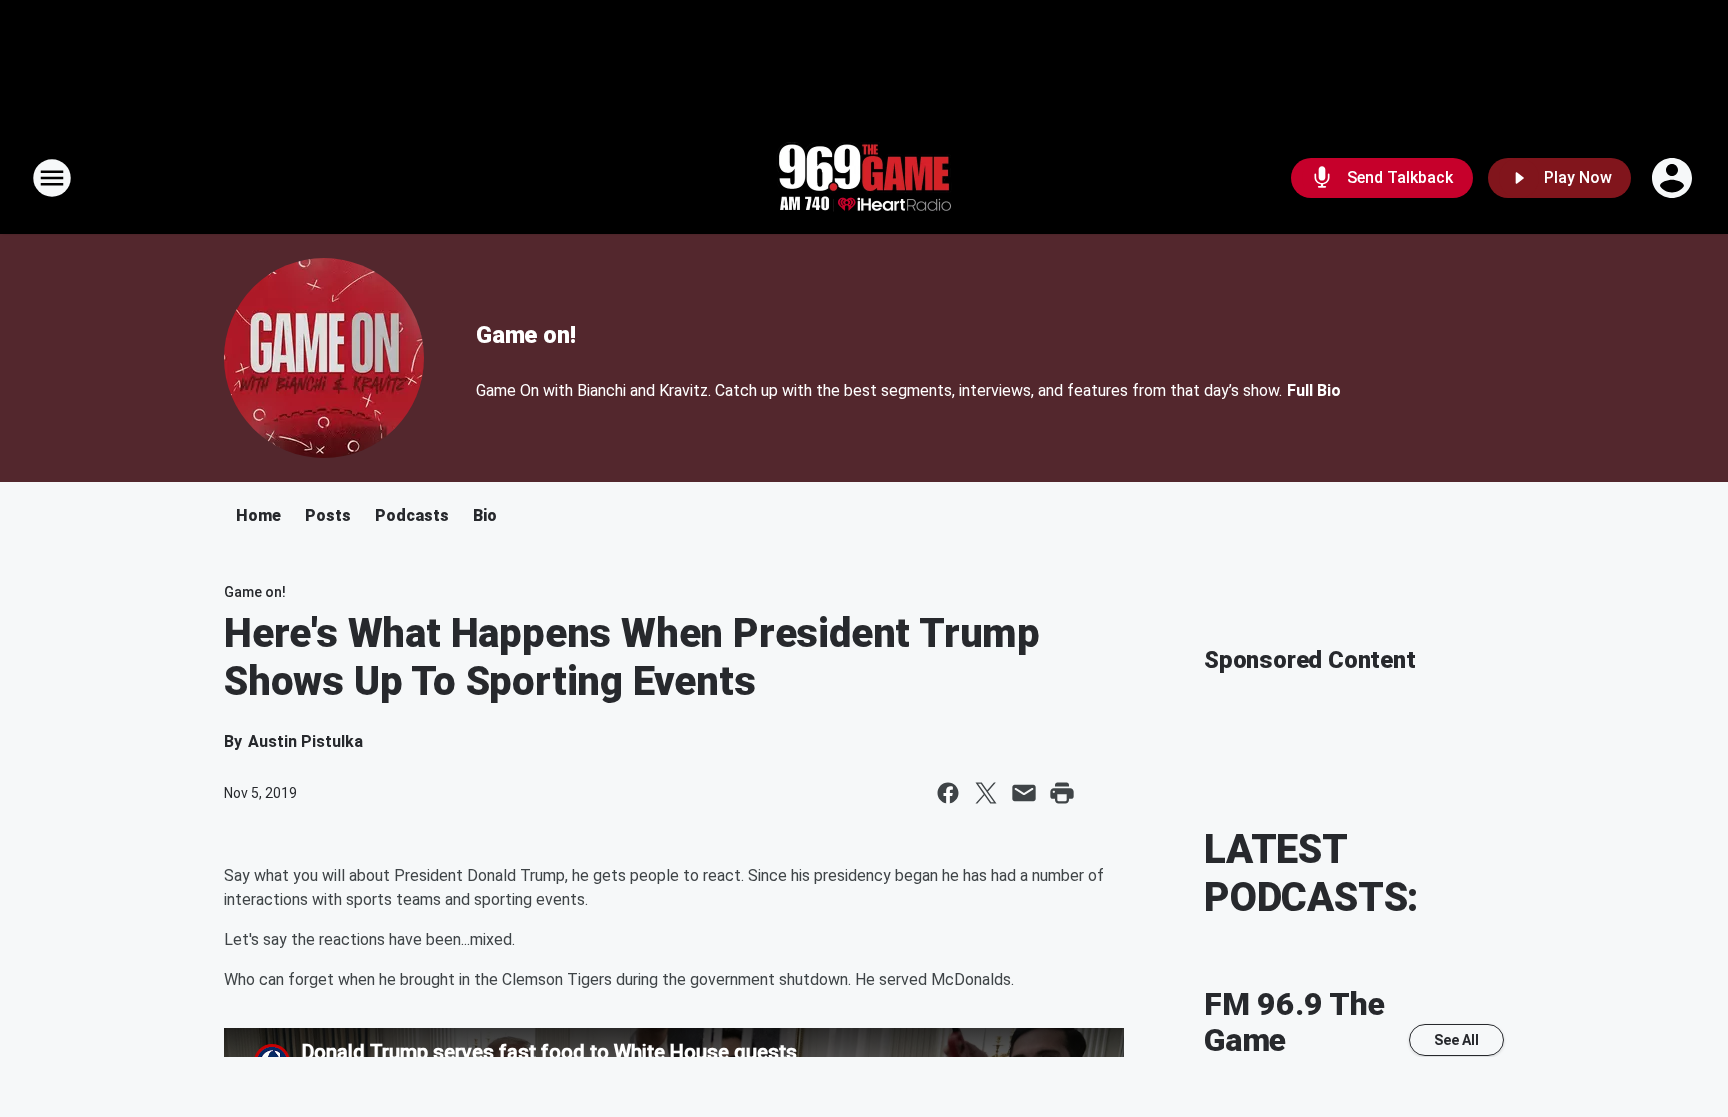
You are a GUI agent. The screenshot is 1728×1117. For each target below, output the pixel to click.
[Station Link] (864, 178)
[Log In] (1674, 178)
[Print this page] (1062, 793)
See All (1456, 1040)
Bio (485, 515)
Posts (328, 515)
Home (258, 515)
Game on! (525, 335)
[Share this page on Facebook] (948, 793)
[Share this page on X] (986, 793)
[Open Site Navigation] (52, 178)
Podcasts (412, 515)
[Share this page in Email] (1024, 793)
